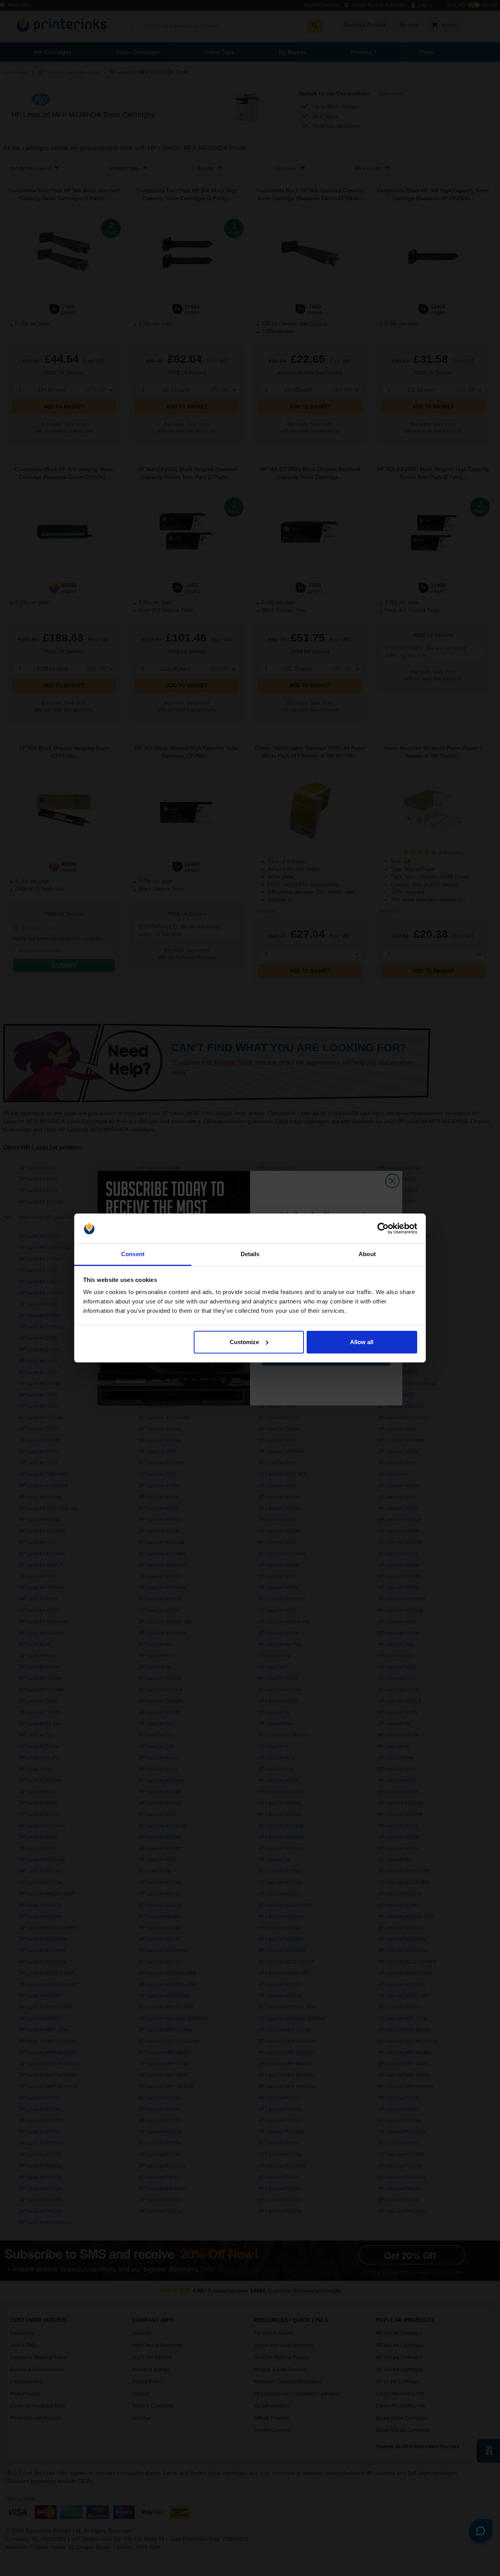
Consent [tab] (133, 1254)
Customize (244, 1342)
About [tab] (367, 1254)
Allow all (362, 1342)
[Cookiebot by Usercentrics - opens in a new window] (383, 1228)
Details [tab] (250, 1254)
